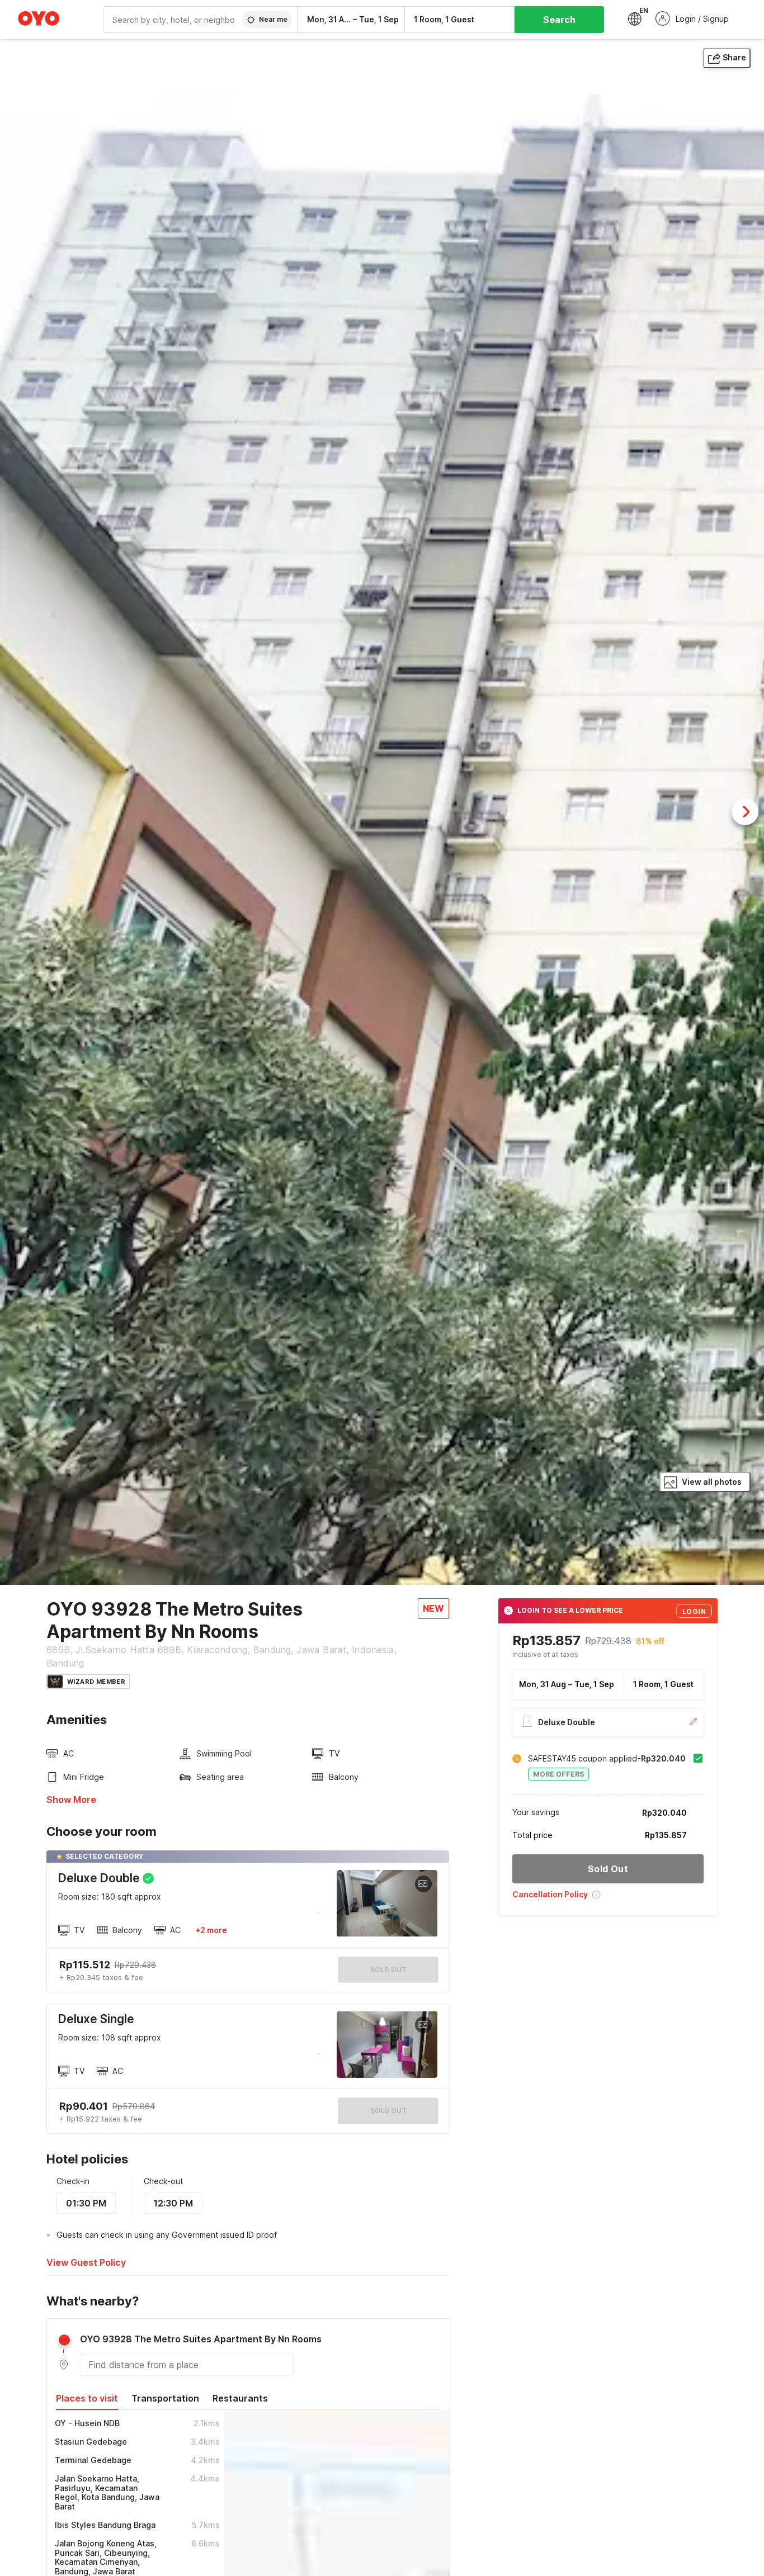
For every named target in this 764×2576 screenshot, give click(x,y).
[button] (608, 1898)
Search (559, 20)
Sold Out (388, 2111)
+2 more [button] (211, 1930)
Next (745, 812)
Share (734, 57)
